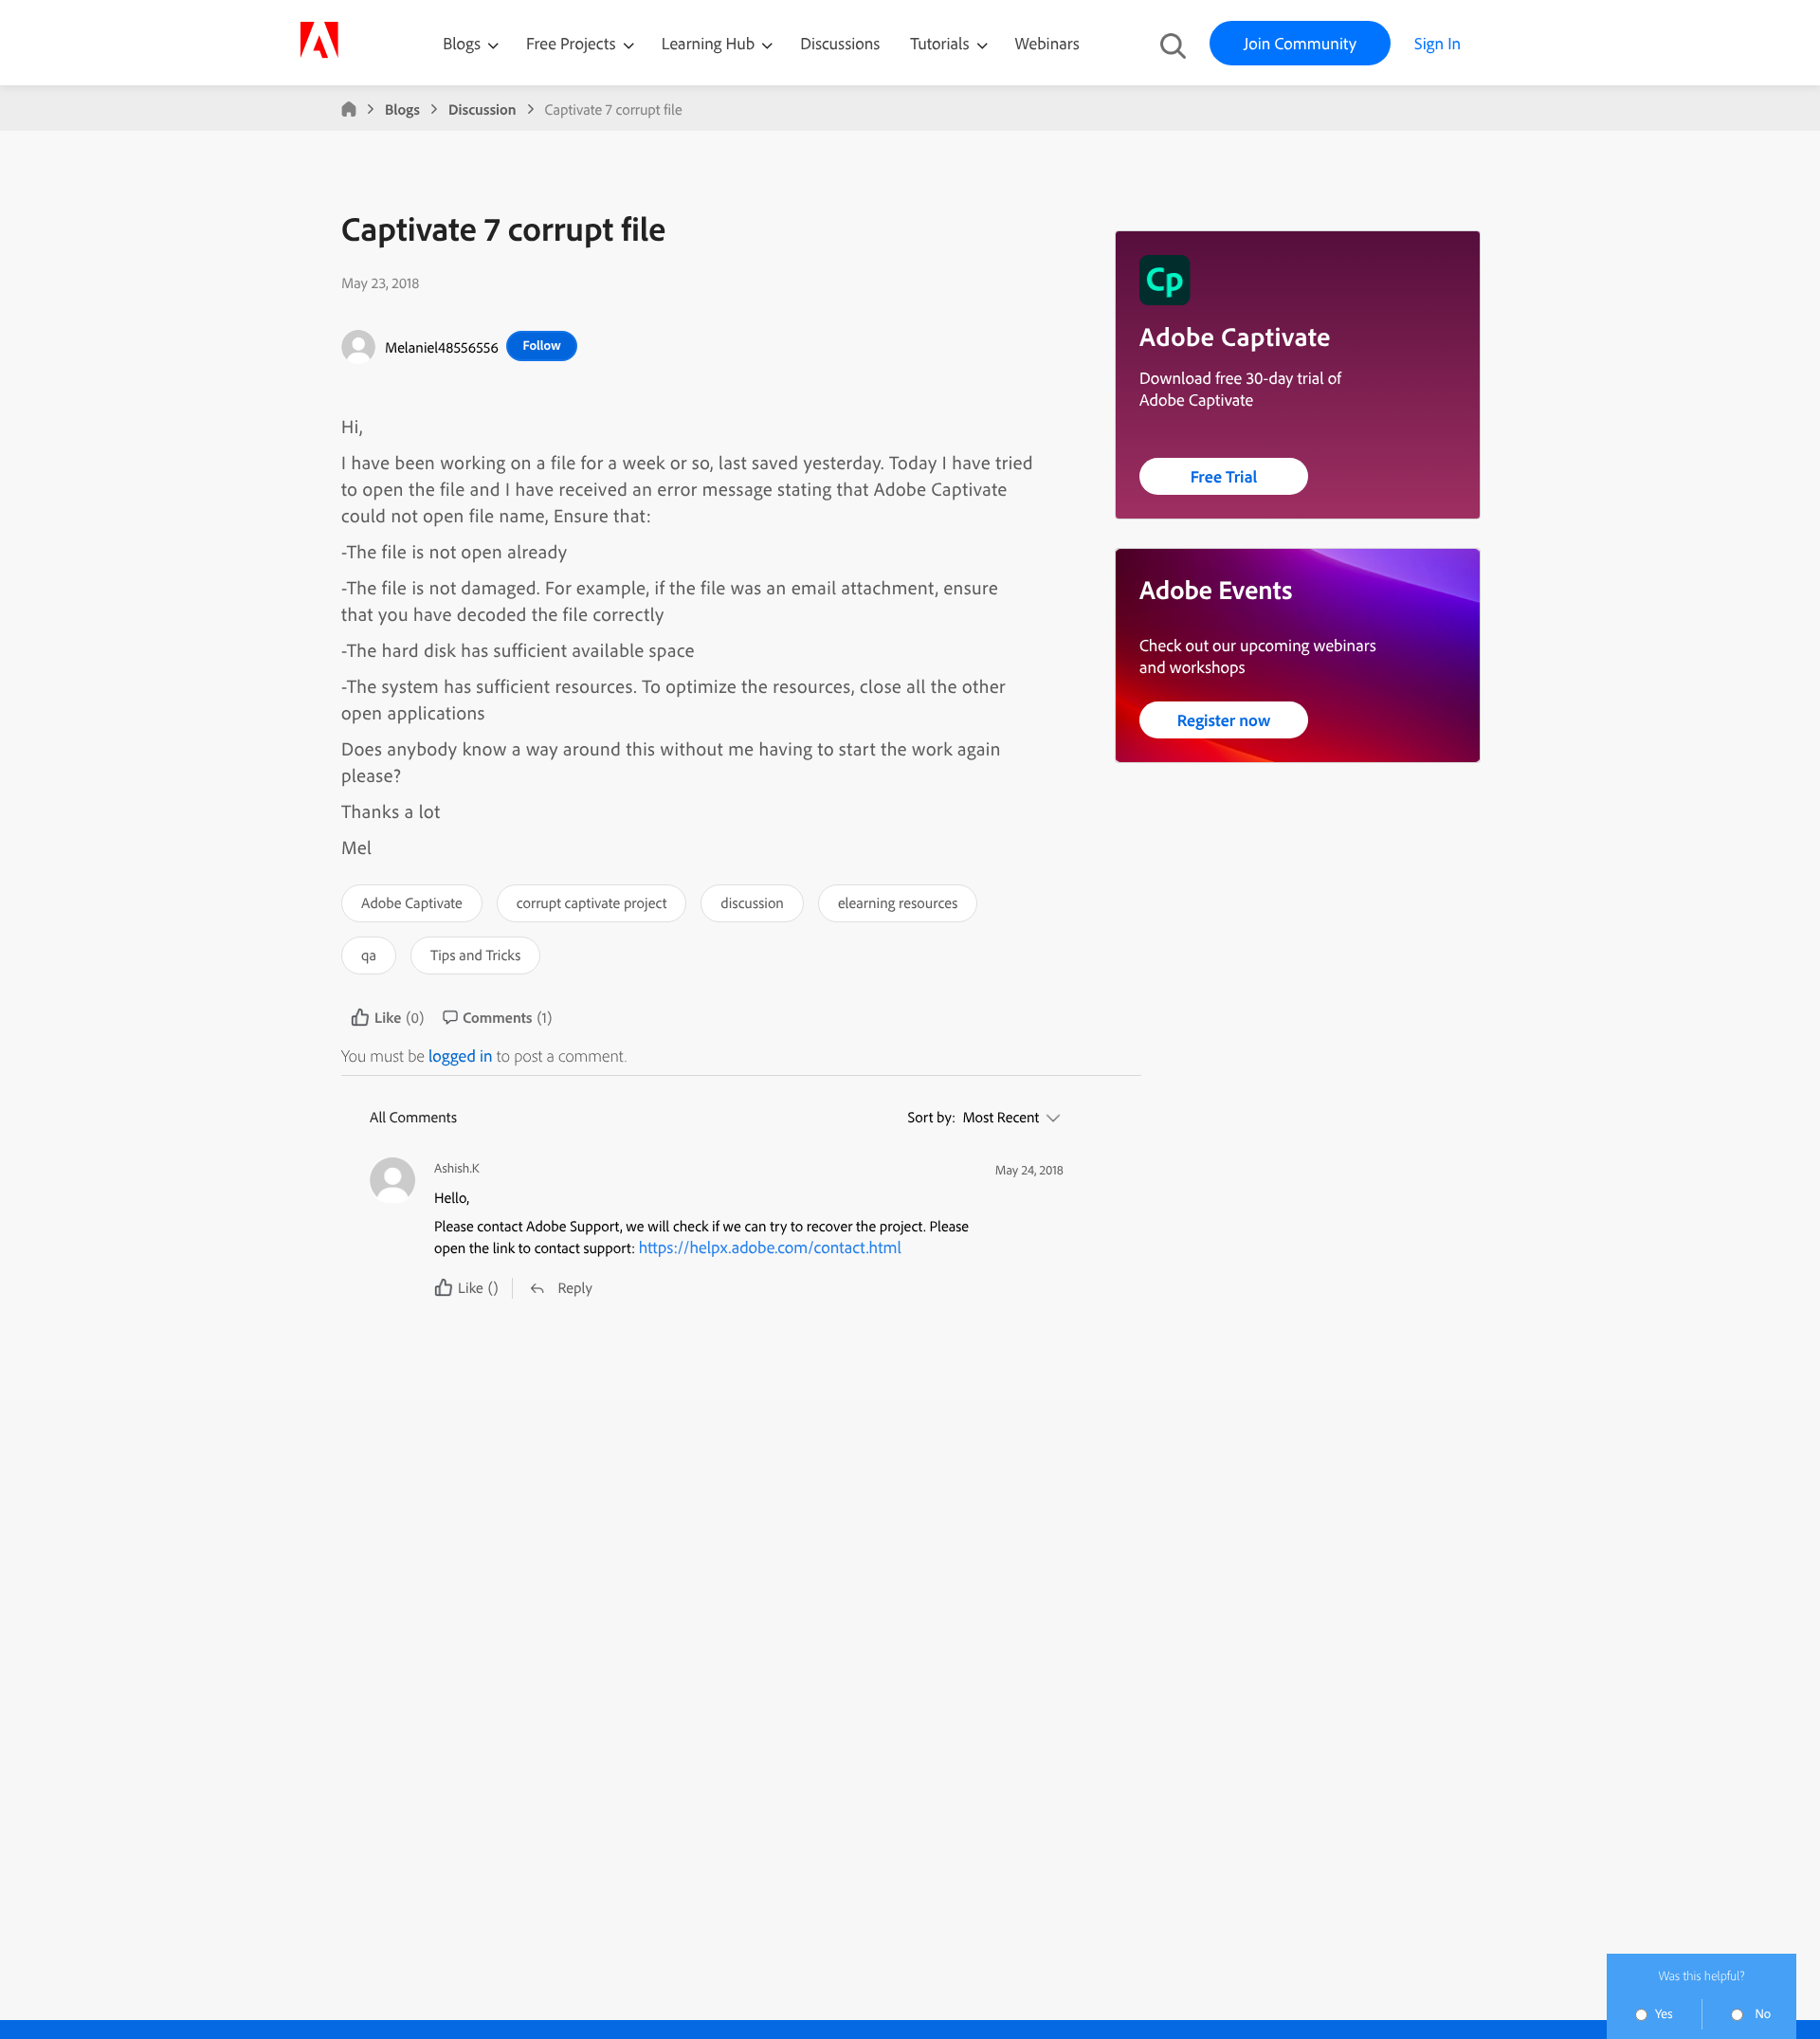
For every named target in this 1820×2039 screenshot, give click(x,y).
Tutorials (941, 43)
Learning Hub (710, 43)
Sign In (1438, 43)
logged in (461, 1056)
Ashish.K (457, 1168)
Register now (1224, 720)
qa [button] (369, 955)
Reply (574, 1287)
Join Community (1300, 43)
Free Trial (1224, 476)
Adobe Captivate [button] (412, 902)
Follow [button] (541, 345)
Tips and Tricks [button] (475, 955)
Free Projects (573, 43)
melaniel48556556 (442, 347)
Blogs (462, 43)
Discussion (482, 109)
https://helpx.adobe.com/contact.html (770, 1247)
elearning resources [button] (898, 902)
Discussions (840, 43)
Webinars (1047, 43)
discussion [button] (752, 902)
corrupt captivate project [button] (592, 902)
